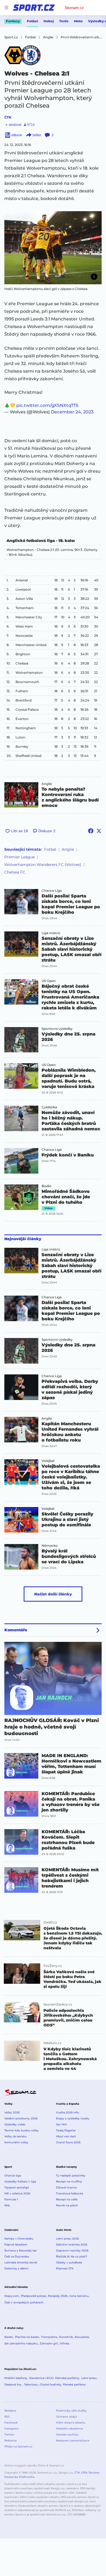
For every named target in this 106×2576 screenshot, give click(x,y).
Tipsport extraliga (17, 2187)
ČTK (8, 117)
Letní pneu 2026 (67, 2239)
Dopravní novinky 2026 (72, 2251)
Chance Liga (52, 891)
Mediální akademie (69, 2429)
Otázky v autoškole (69, 2262)
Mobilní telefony (16, 2378)
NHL (7, 2205)
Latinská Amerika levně (21, 2262)
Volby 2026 (12, 2112)
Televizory (31, 2385)
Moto (78, 21)
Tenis (64, 21)
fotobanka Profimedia (19, 2477)
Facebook (11, 2423)
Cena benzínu (79, 2296)
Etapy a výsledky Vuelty (73, 2118)
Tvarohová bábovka (70, 2193)
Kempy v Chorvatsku (19, 2239)
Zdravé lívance (66, 2187)
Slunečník (66, 2337)
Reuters (94, 2473)
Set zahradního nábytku (21, 2343)
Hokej (49, 21)
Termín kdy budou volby (21, 2130)
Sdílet (37, 135)
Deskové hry (13, 2385)
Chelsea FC (15, 872)
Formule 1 (11, 2199)
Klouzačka (82, 2337)
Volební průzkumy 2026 (21, 2118)
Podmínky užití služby (71, 2411)
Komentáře (16, 1630)
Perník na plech (67, 2205)
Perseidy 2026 (58, 2296)
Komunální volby (16, 2142)
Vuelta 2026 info (67, 2112)
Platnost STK (65, 2268)
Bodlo (46, 1186)
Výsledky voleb (15, 2124)
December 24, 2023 (72, 412)
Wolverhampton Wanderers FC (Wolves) (43, 865)
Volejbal (48, 1461)
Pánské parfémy (74, 2385)
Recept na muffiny (69, 2182)
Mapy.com (12, 2296)
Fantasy (13, 21)
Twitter (9, 2435)
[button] (53, 248)
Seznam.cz (74, 8)
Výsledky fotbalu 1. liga (20, 2182)
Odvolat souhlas (67, 2435)
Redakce (10, 2411)
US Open (49, 981)
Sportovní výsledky (57, 1029)
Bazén (9, 2337)
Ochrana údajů (66, 2417)
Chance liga (13, 2176)
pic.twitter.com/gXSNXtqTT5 (47, 405)
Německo (50, 1546)
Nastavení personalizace (73, 2441)
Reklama (10, 2441)
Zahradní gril (49, 2343)
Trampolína (49, 2337)
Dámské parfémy (67, 2378)
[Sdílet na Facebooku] (91, 831)
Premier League (20, 857)
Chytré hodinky (50, 2385)
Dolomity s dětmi (16, 2268)
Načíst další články (53, 1594)
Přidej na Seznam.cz (18, 2446)
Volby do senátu (15, 2136)
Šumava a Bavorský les (20, 2251)
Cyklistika (49, 1107)
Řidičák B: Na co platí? (72, 2257)
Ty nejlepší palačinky (71, 2176)
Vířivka (65, 2343)
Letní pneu (89, 2378)
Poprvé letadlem (16, 2245)
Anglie (47, 784)
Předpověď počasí (33, 2296)
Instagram (12, 2429)
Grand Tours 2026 (68, 2142)
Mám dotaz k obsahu (71, 2423)
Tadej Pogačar (66, 2130)
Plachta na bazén (27, 2337)
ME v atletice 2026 (17, 2193)
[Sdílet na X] (99, 831)
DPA (84, 2473)
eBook (17, 135)
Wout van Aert (66, 2136)
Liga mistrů (51, 933)
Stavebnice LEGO (41, 2378)
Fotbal (32, 21)
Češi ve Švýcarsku (17, 2257)
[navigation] (7, 8)
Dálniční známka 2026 (72, 2245)
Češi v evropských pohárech (24, 2302)
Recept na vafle (67, 2199)
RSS (7, 2417)
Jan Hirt (61, 2124)
